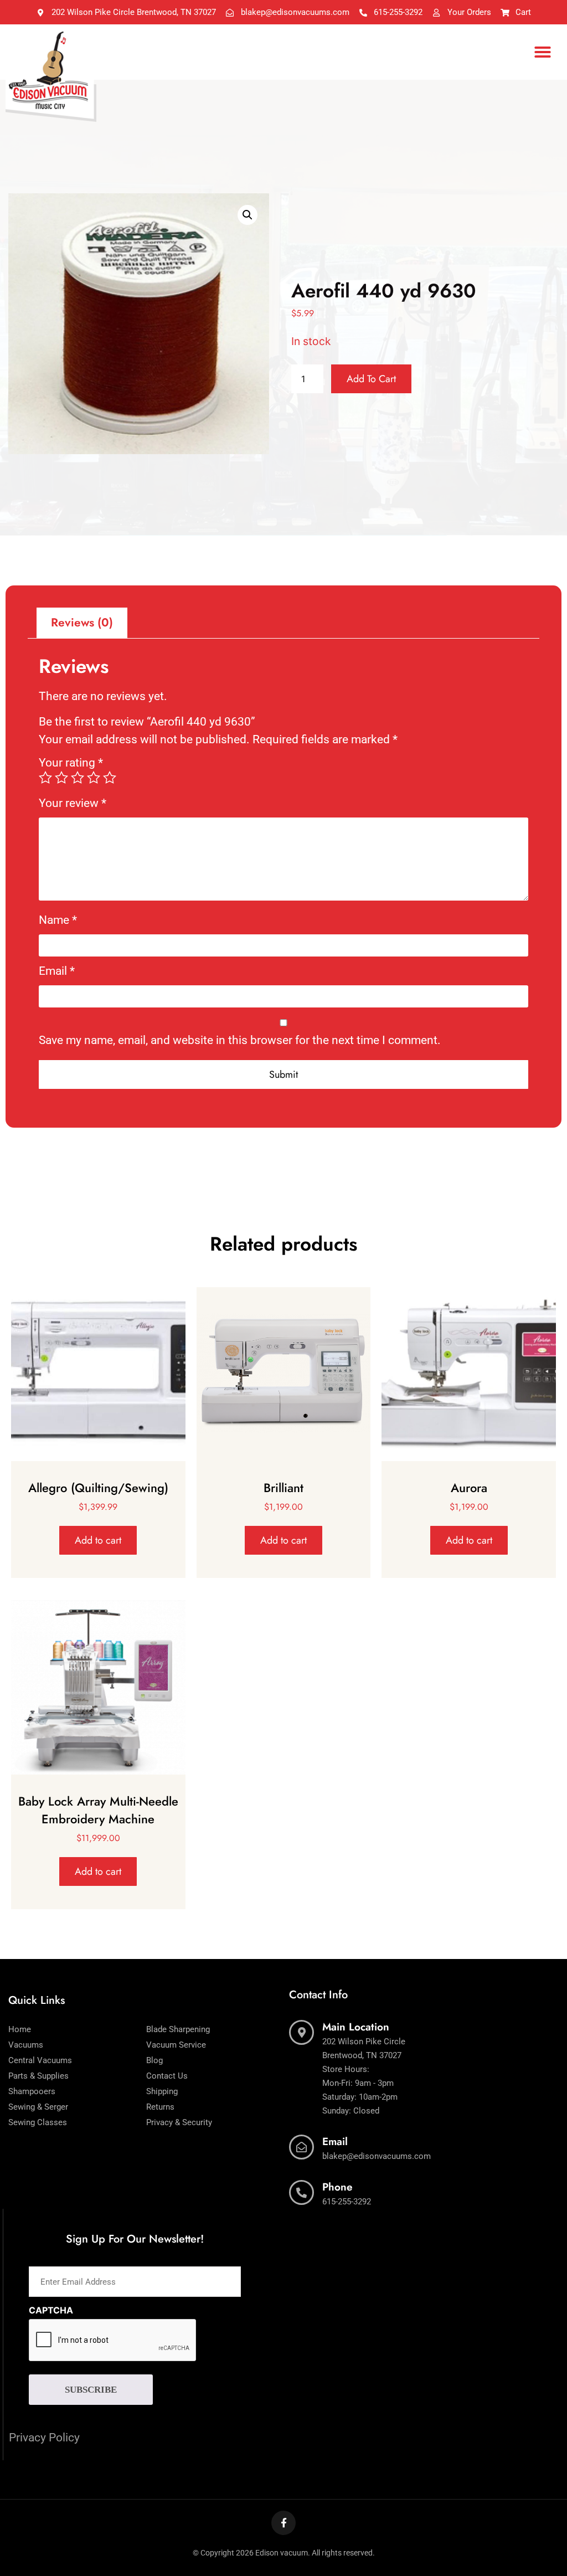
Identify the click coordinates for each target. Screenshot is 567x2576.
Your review (73, 803)
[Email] (301, 2147)
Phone (337, 2187)
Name (58, 920)
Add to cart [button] (98, 1540)
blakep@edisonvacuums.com (377, 2156)
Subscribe (91, 2390)
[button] (543, 52)
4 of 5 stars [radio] (94, 778)
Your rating (71, 763)
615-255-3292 (347, 2202)
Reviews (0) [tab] (82, 623)
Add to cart (371, 379)
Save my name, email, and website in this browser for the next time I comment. (240, 1040)
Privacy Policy (44, 2438)
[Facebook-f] (283, 2523)
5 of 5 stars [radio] (110, 778)
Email (57, 971)
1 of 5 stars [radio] (45, 778)
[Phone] (301, 2192)
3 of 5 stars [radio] (78, 778)
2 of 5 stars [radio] (61, 778)
